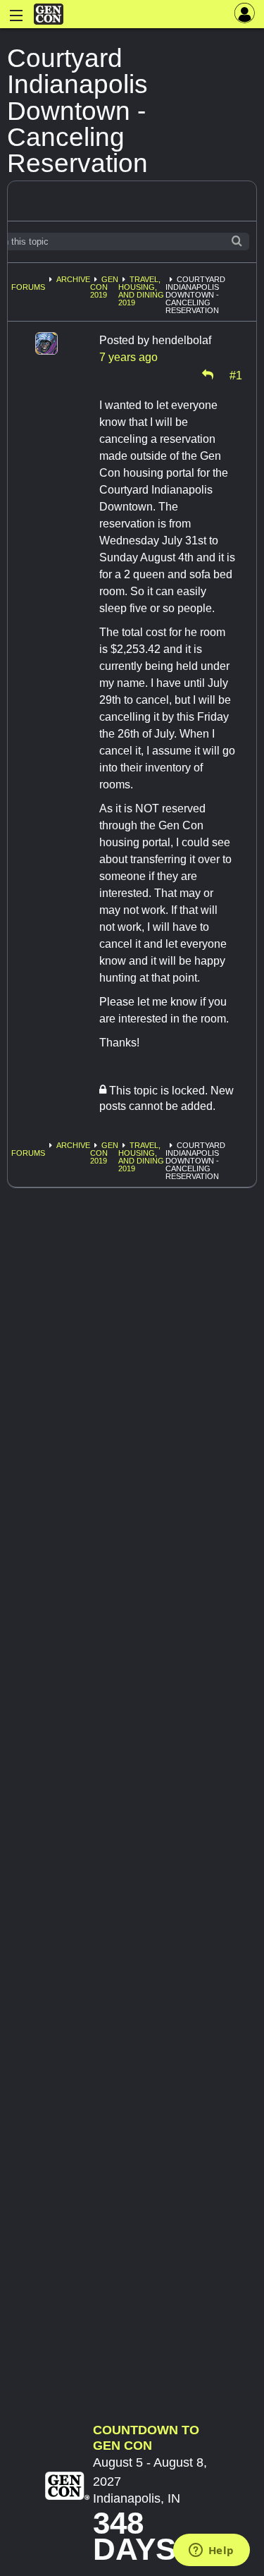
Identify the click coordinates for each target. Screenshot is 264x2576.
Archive (73, 279)
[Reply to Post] (208, 374)
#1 (236, 374)
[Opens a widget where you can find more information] (211, 2551)
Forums (28, 287)
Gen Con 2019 (104, 287)
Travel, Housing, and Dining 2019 (141, 291)
